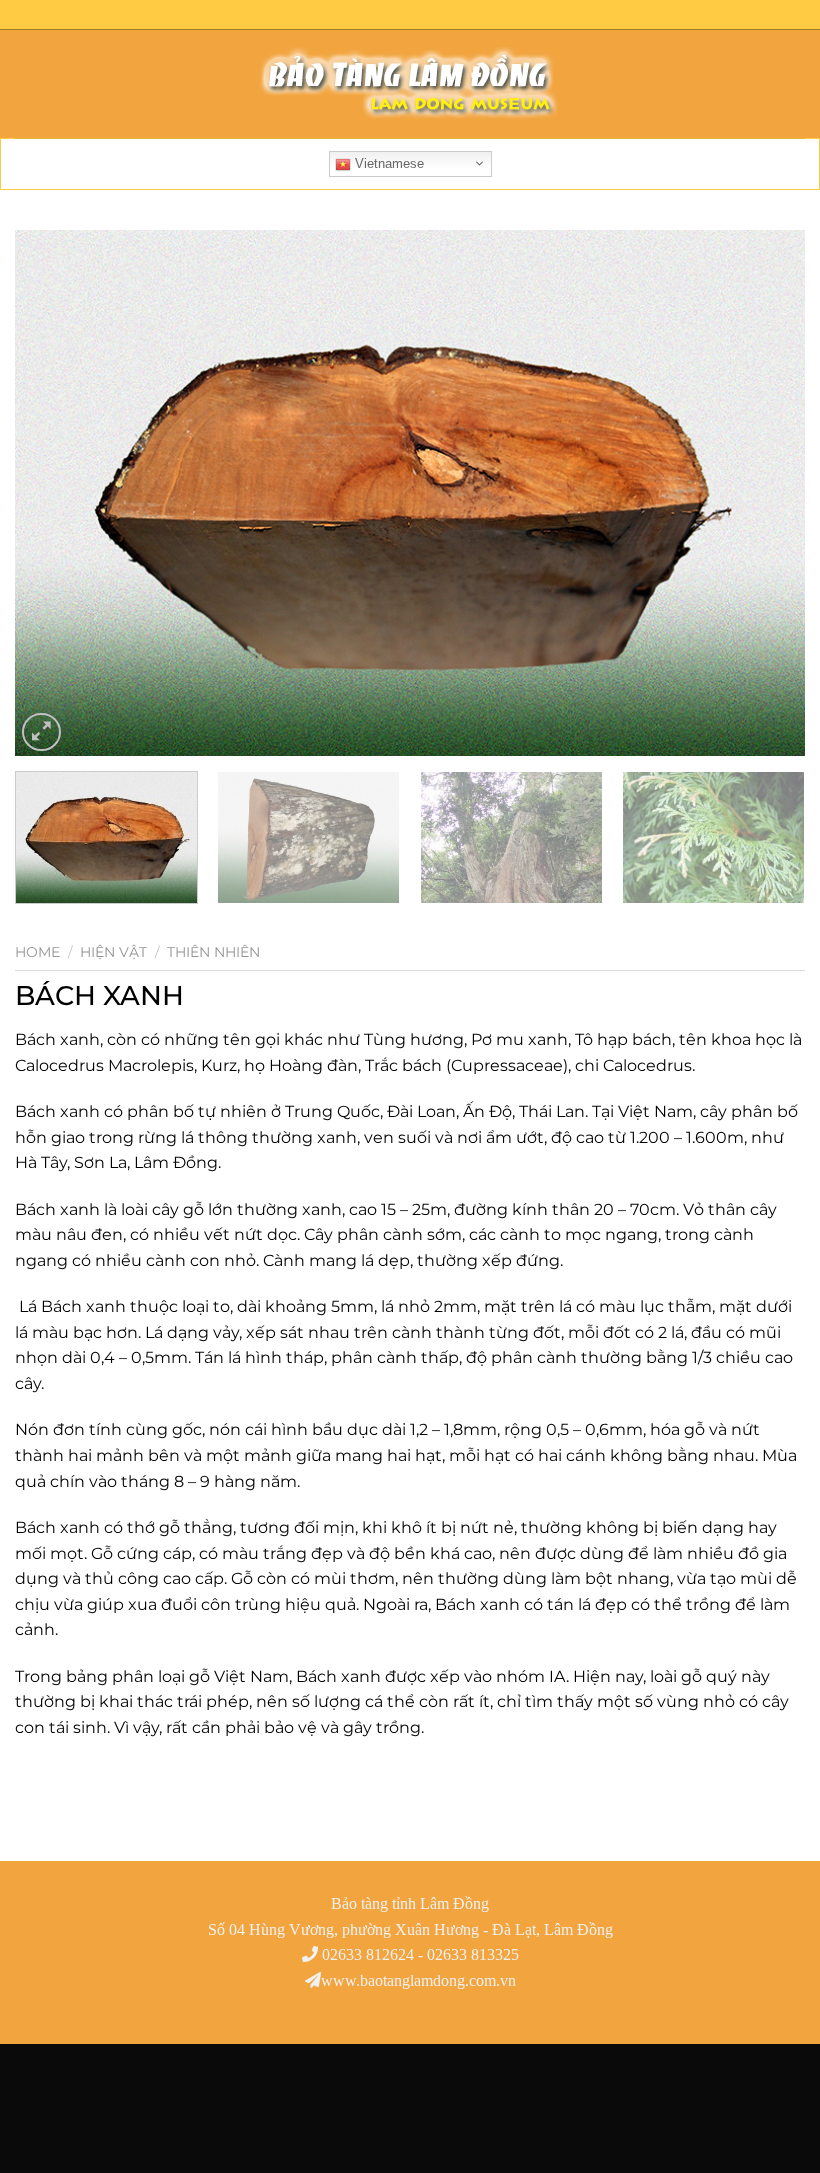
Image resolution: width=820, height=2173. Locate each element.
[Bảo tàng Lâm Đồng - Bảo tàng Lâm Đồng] (410, 84)
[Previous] (56, 493)
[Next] (764, 493)
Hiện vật (113, 952)
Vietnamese (387, 163)
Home (37, 952)
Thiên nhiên (213, 952)
